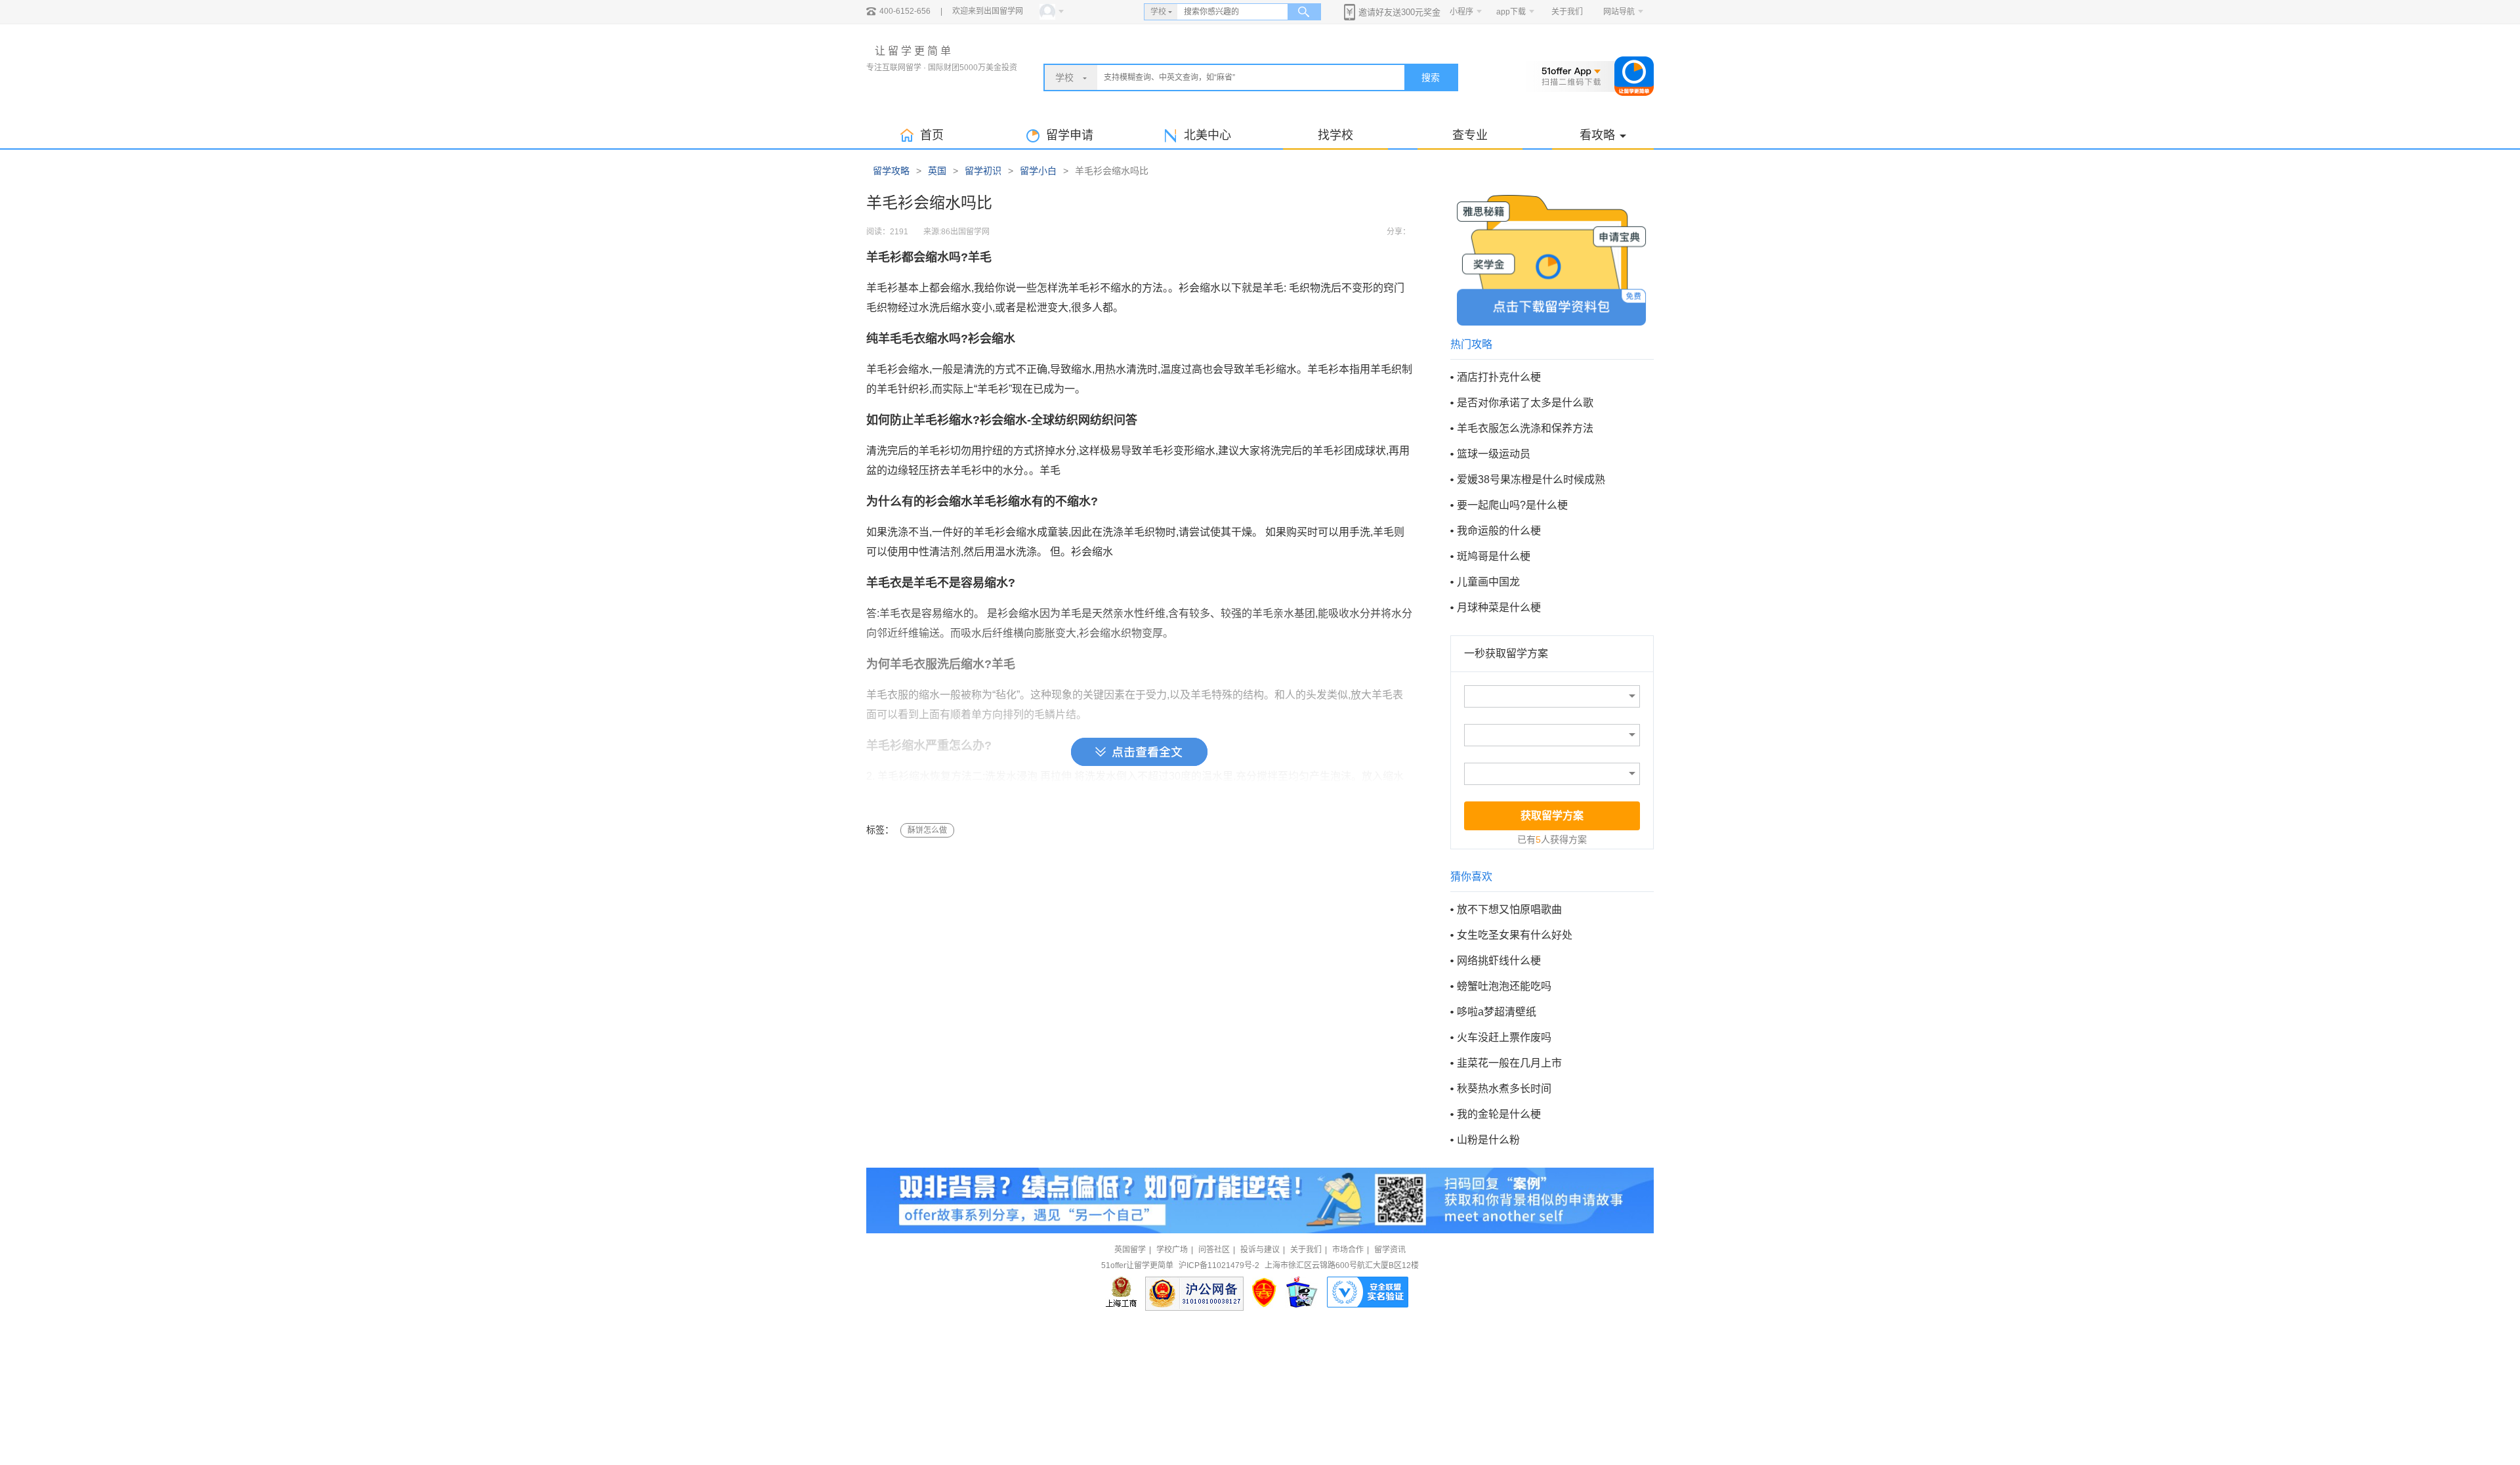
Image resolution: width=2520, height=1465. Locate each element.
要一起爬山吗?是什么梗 (1512, 505)
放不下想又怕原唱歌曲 (1509, 909)
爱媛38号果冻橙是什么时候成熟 (1531, 479)
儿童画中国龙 (1488, 582)
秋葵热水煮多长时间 (1504, 1089)
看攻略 (1597, 135)
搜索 (1431, 77)
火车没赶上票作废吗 (1504, 1037)
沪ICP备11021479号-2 (1219, 1265)
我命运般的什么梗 (1499, 531)
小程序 (1461, 12)
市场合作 (1348, 1250)
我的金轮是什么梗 (1499, 1114)
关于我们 (1567, 12)
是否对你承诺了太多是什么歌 (1525, 403)
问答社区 (1214, 1250)
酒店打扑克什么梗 (1499, 377)
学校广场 (1172, 1250)
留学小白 (1038, 171)
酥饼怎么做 (927, 830)
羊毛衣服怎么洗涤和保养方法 (1525, 428)
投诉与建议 (1260, 1250)
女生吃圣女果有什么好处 (1515, 935)
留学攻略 (891, 171)
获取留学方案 (1552, 816)
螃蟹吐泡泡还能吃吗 (1504, 986)
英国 (937, 171)
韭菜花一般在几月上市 (1509, 1063)
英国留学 (1130, 1250)
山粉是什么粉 (1488, 1140)
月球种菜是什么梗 (1499, 607)
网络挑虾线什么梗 (1499, 961)
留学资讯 (1390, 1250)
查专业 (1470, 135)
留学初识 (983, 171)
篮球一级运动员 (1494, 454)
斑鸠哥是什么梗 (1494, 556)
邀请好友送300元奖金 (1399, 12)
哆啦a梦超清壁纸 (1497, 1012)
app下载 (1511, 12)
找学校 (1335, 135)
